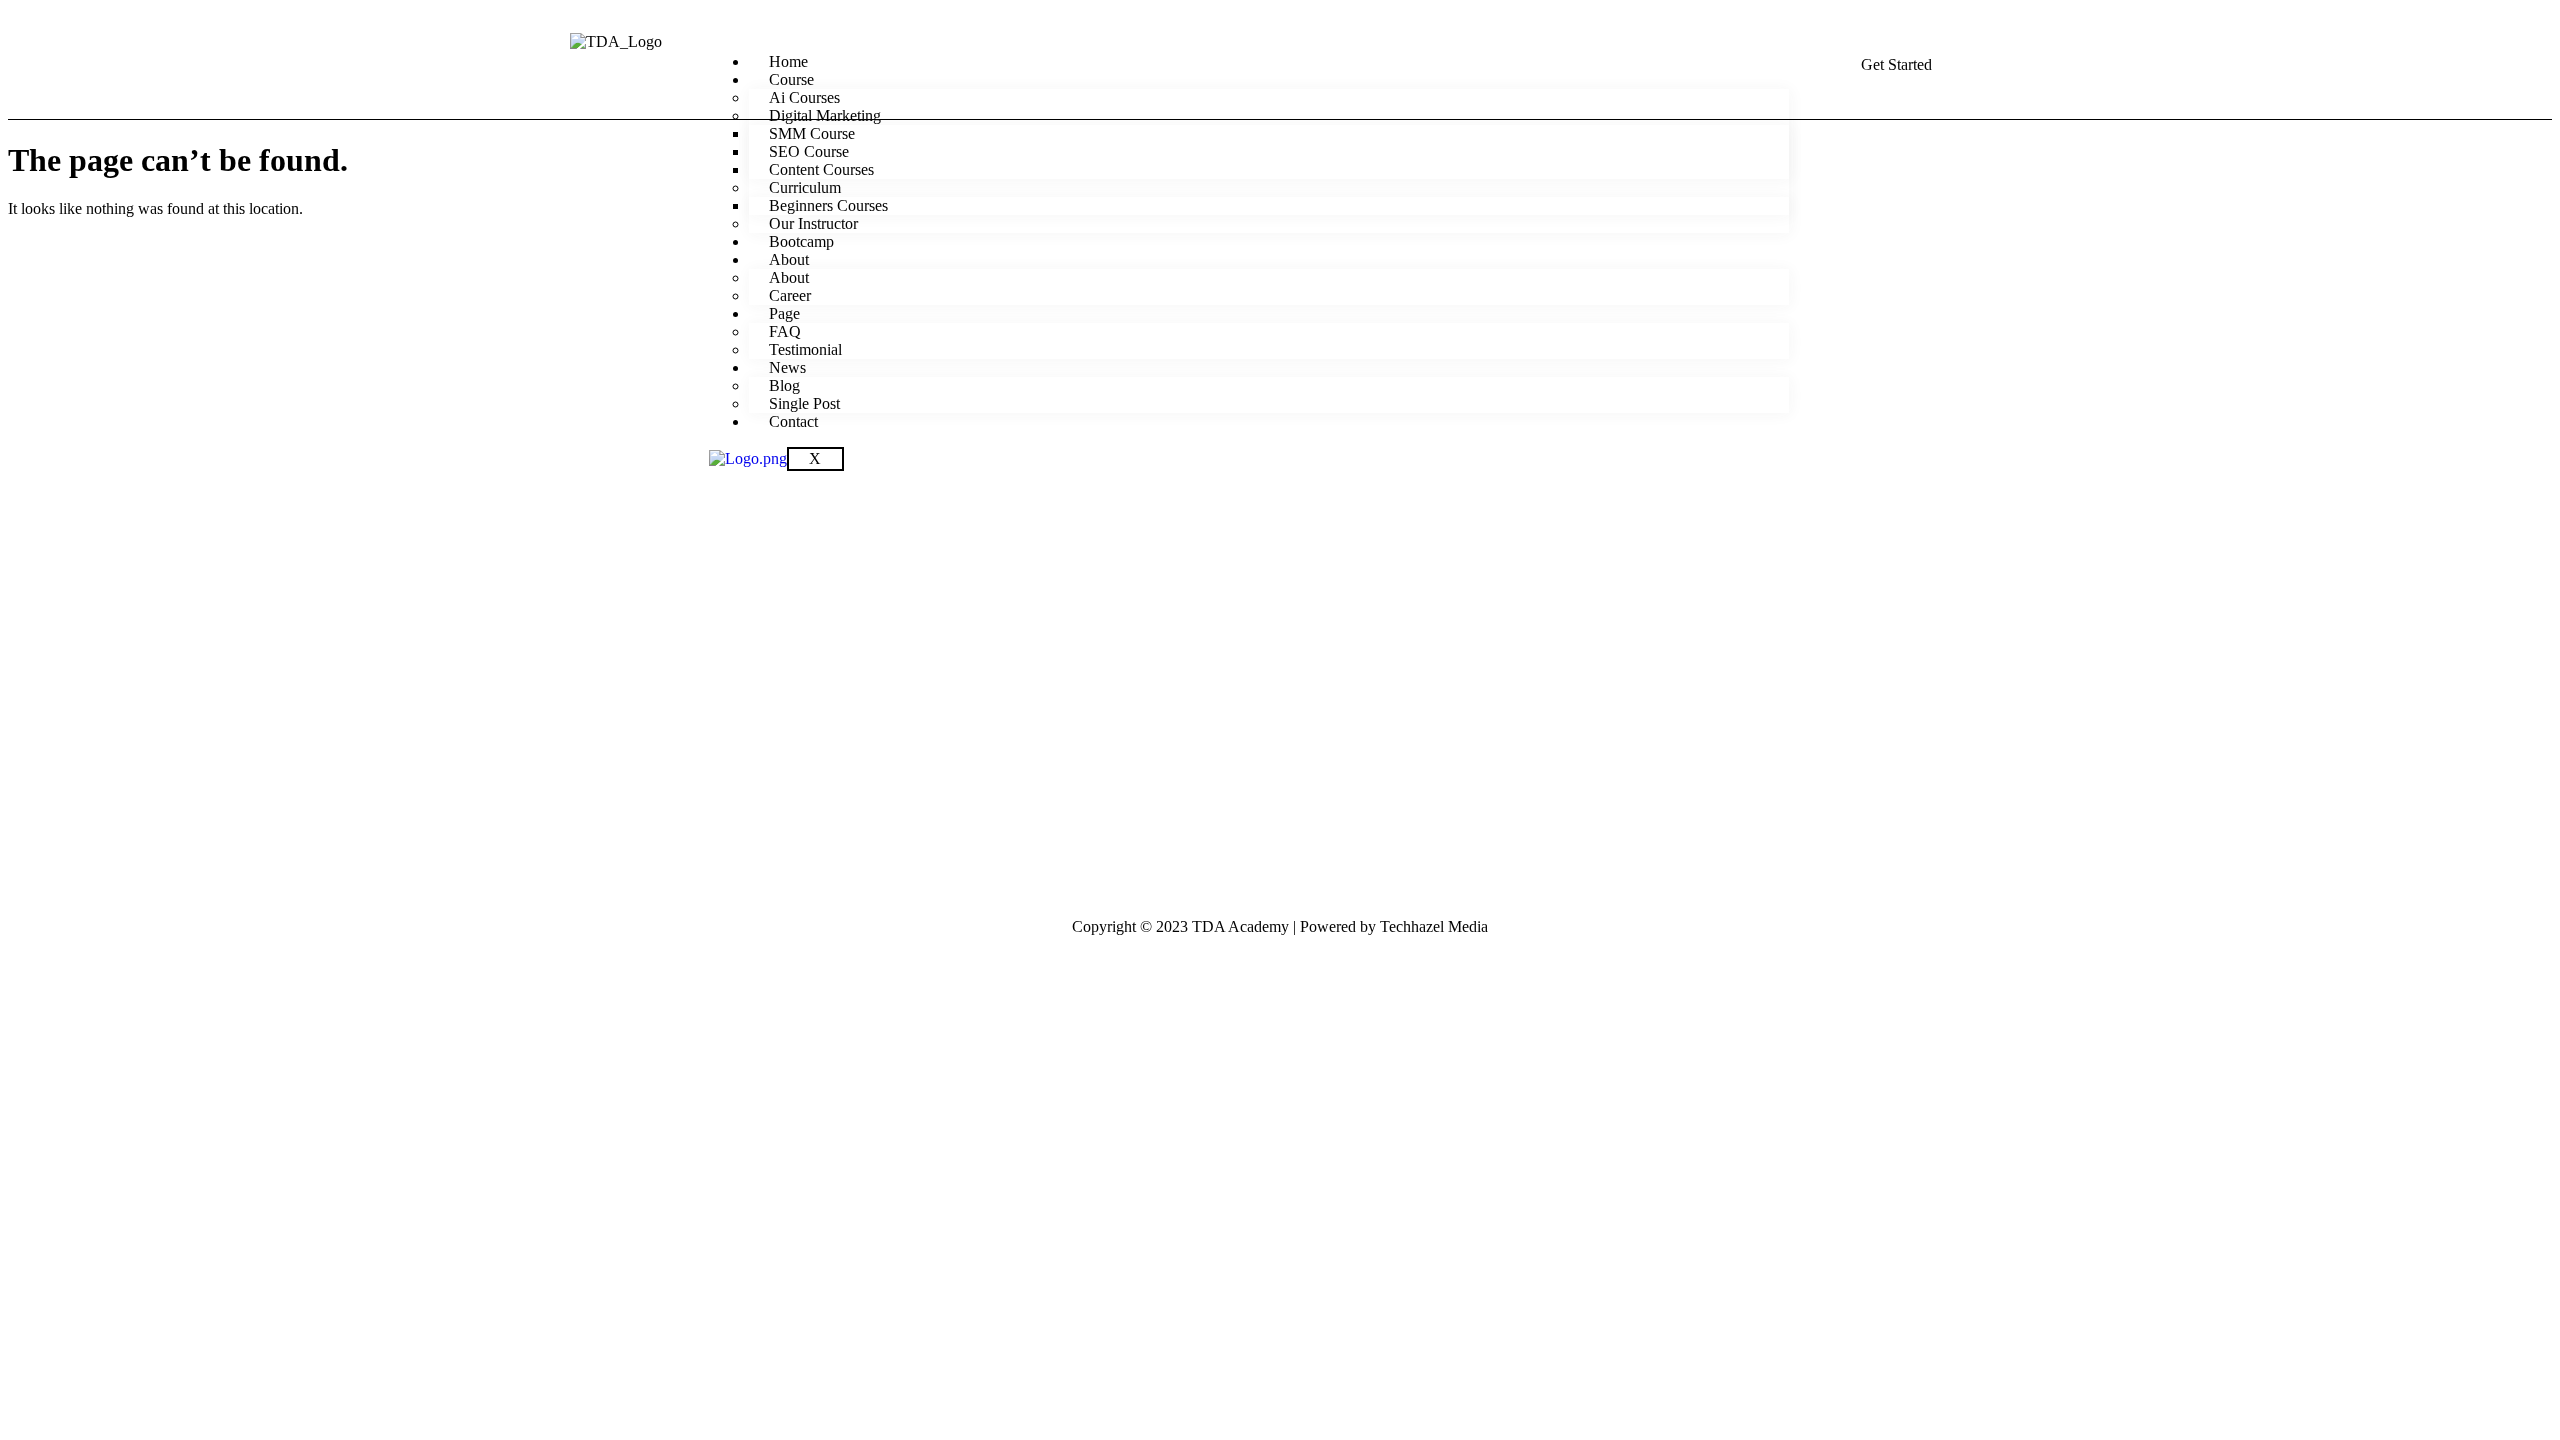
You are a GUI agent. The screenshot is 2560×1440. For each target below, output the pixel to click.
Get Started (1896, 64)
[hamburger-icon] (1783, 54)
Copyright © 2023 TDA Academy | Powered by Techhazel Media (1280, 926)
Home (788, 61)
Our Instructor (813, 223)
